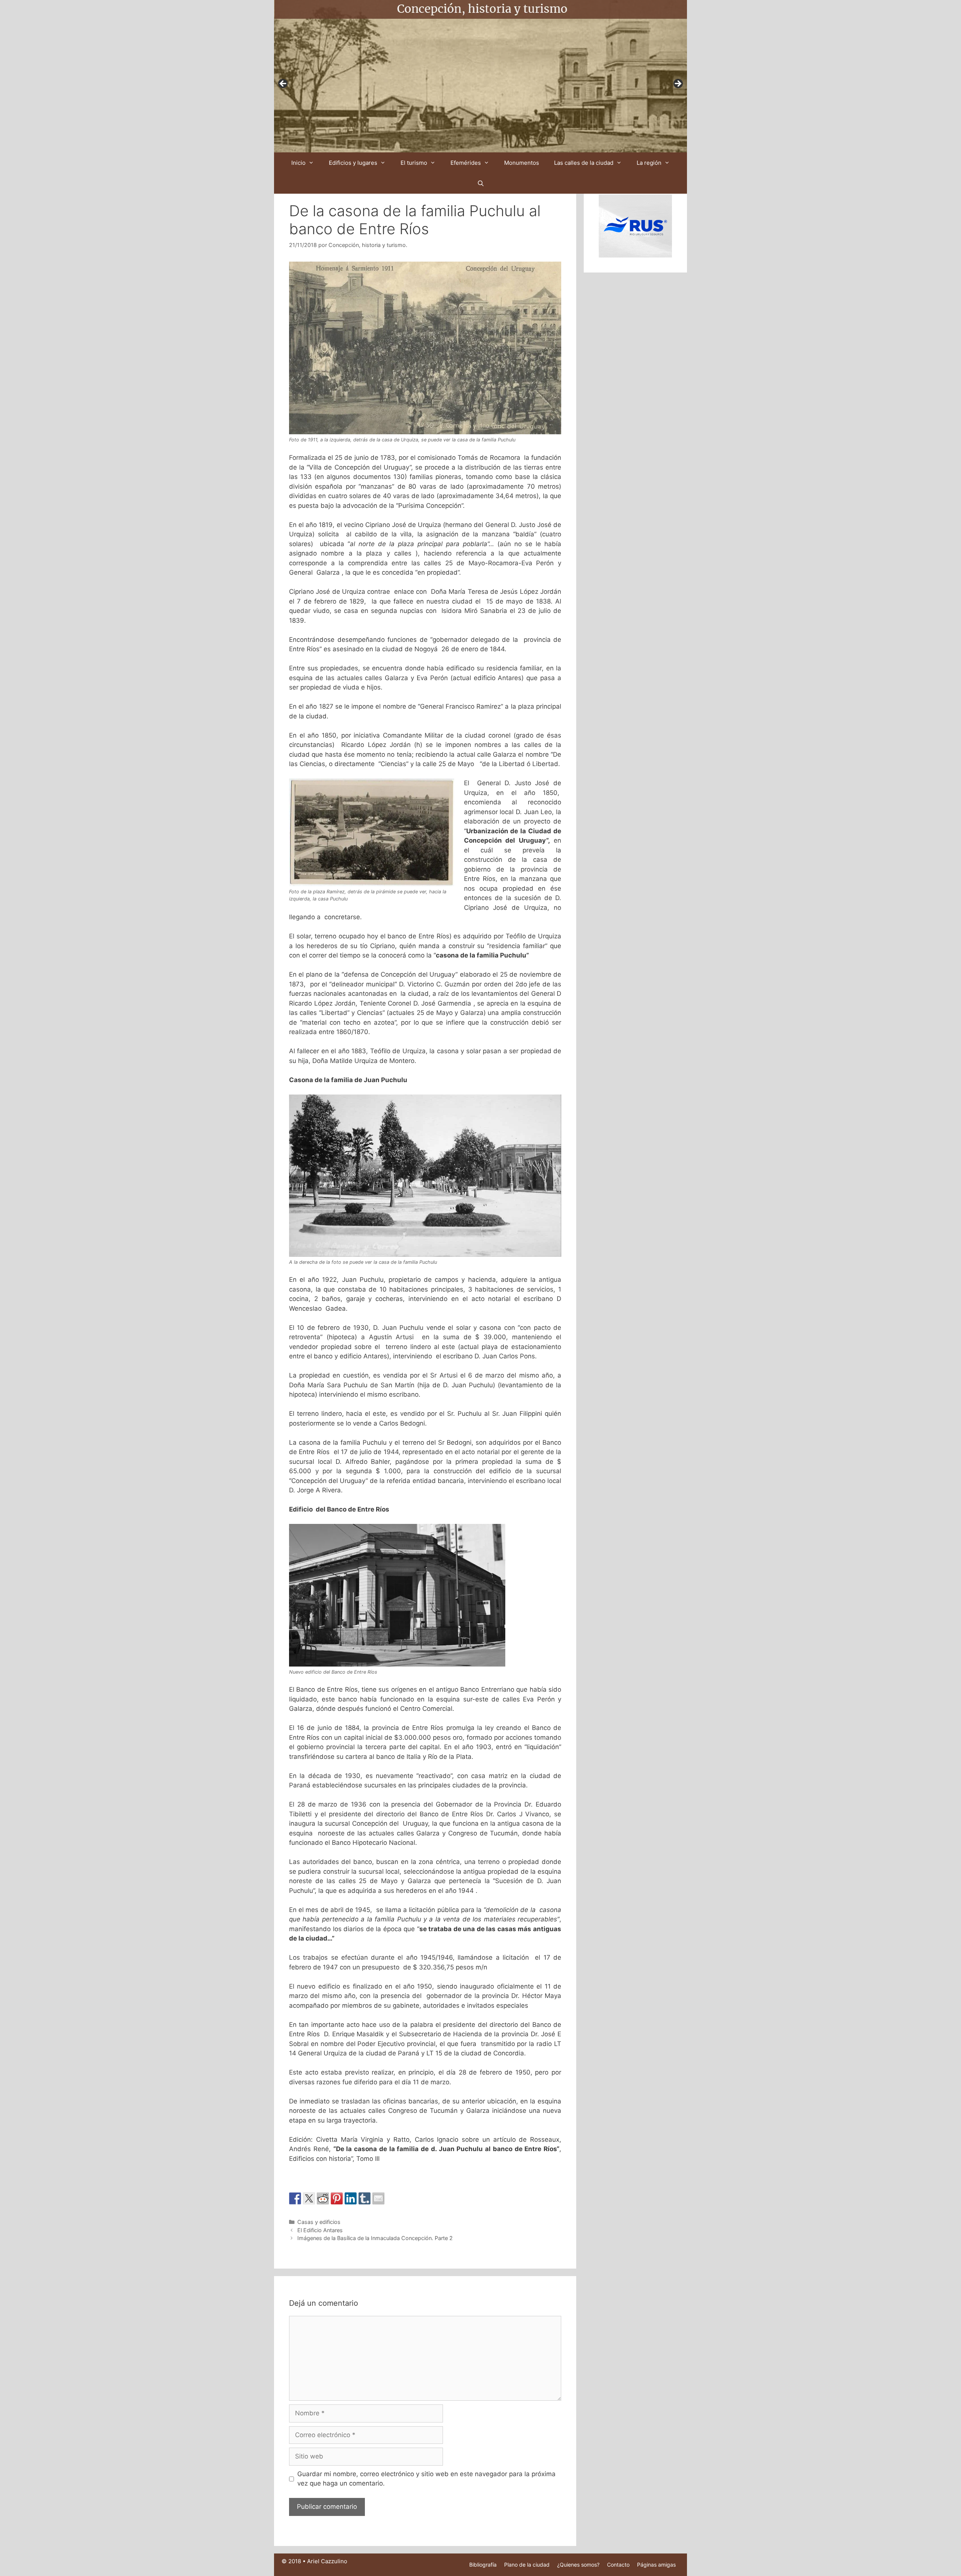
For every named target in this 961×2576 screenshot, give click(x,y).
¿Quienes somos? (578, 2565)
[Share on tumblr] (365, 2198)
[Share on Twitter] (309, 2198)
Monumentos (522, 163)
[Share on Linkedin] (351, 2198)
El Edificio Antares (320, 2230)
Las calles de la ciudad (584, 163)
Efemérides (466, 163)
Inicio (298, 163)
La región (649, 163)
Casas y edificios (319, 2222)
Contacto (618, 2565)
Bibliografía (483, 2565)
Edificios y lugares (353, 163)
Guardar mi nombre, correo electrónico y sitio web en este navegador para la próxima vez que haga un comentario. (426, 2479)
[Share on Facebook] (295, 2198)
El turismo (414, 163)
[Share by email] (378, 2198)
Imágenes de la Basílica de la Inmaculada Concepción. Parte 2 (375, 2238)
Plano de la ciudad (527, 2565)
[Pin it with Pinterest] (337, 2198)
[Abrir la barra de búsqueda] (480, 183)
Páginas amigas (656, 2565)
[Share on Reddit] (323, 2198)
